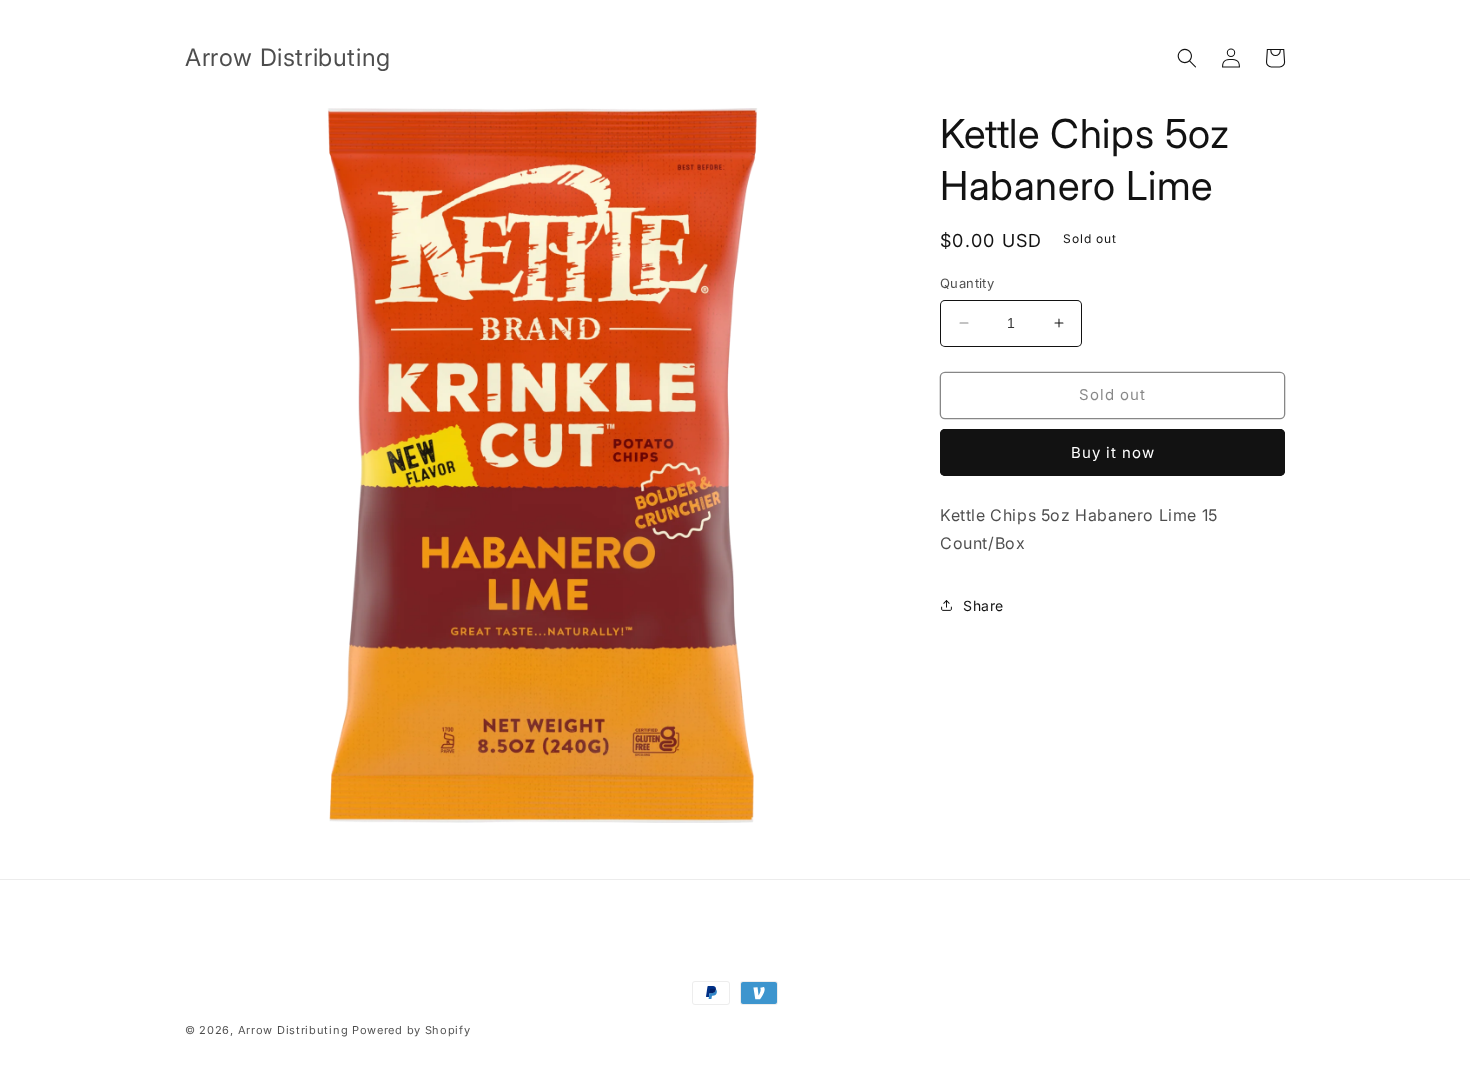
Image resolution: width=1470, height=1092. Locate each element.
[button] (1187, 58)
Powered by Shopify (411, 1030)
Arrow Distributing (293, 1030)
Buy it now (1113, 452)
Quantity (967, 283)
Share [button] (983, 605)
